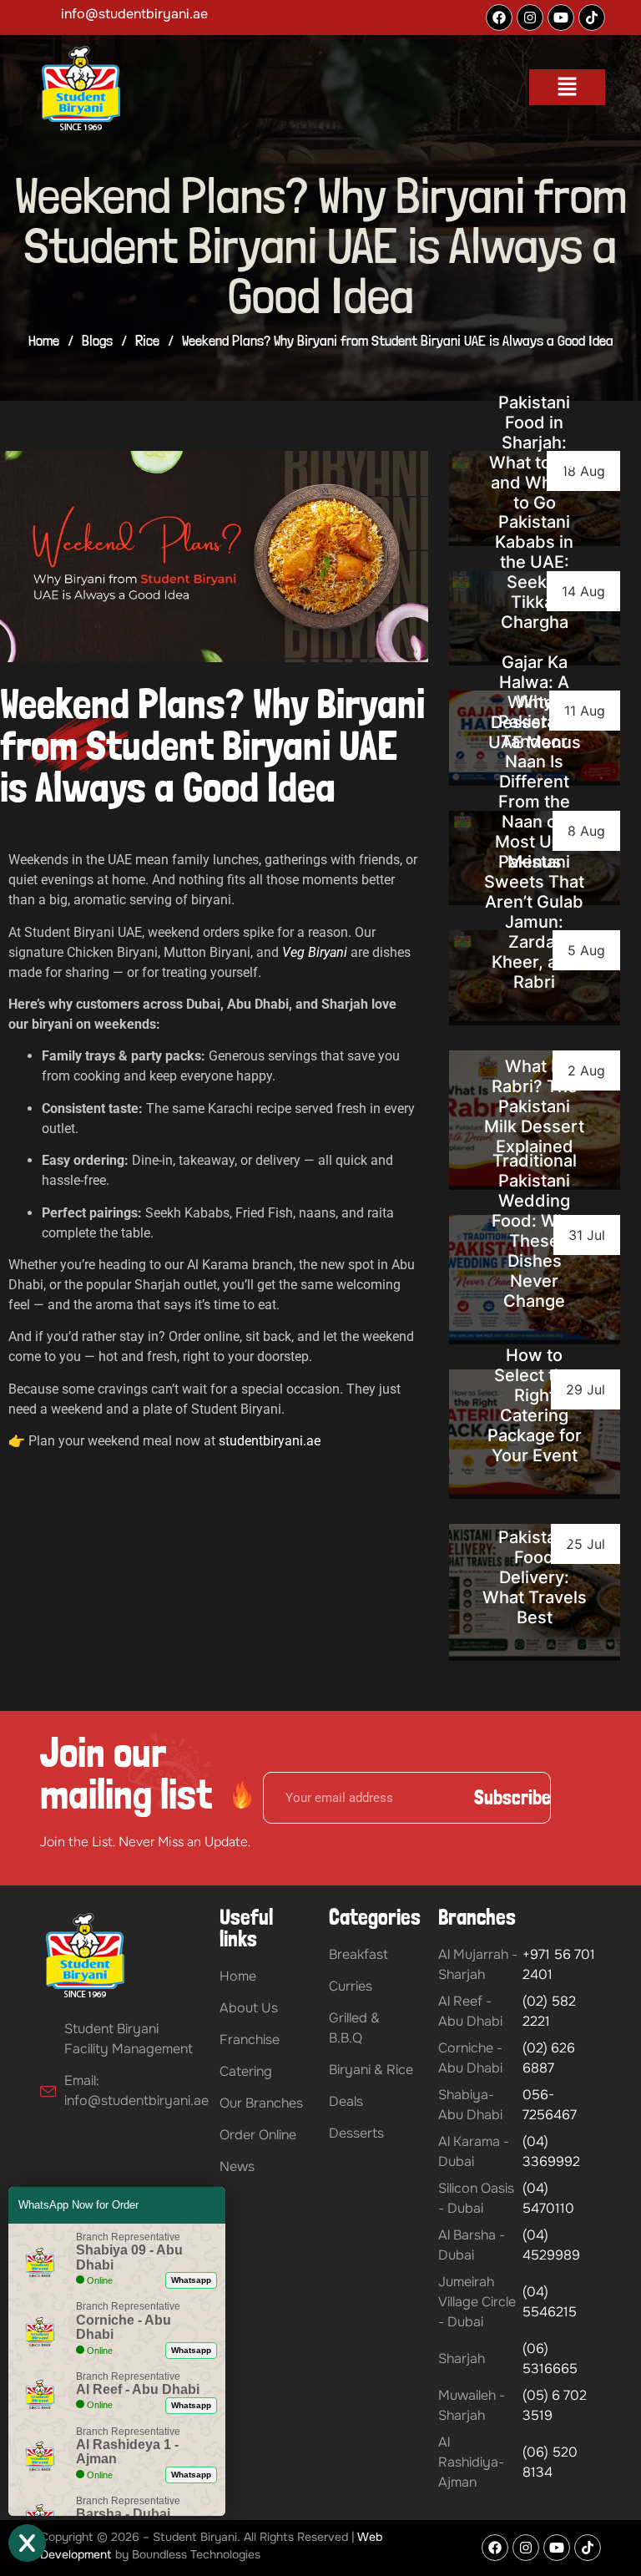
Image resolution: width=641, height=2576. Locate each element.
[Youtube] (561, 18)
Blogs (97, 340)
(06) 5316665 (550, 2358)
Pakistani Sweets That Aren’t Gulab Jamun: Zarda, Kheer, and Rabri (534, 922)
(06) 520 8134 (550, 2462)
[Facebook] (499, 18)
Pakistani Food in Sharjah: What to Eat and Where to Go (535, 453)
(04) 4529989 (551, 2245)
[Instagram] (530, 18)
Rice (147, 340)
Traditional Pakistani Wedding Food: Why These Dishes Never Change (534, 1231)
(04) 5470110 (548, 2198)
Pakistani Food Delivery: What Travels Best (535, 1577)
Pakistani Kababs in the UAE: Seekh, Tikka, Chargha (534, 572)
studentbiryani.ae (270, 1441)
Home (44, 340)
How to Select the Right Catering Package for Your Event (535, 1405)
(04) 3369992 (551, 2151)
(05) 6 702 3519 (555, 2405)
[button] (567, 87)
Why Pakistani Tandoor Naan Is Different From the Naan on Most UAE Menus (534, 782)
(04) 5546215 (550, 2302)
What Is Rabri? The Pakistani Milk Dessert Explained (534, 1106)
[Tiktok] (592, 18)
